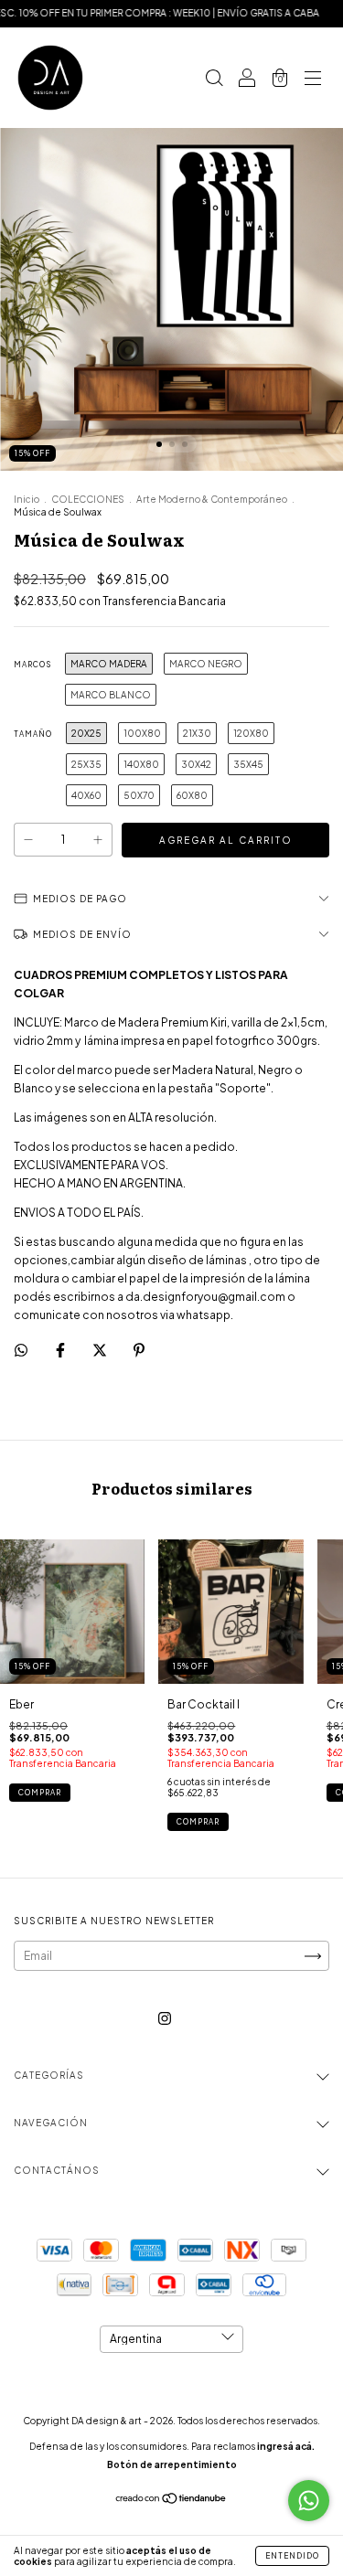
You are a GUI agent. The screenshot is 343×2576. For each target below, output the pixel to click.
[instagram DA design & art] (165, 2019)
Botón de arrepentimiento (172, 2464)
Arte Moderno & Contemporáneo (212, 499)
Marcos (32, 665)
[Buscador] (214, 80)
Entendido (292, 2556)
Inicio (27, 499)
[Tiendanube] (171, 2501)
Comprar (40, 1793)
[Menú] (313, 80)
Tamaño (33, 734)
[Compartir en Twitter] (101, 1350)
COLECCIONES (88, 499)
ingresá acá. (286, 2446)
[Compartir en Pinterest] (139, 1350)
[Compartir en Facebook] (61, 1350)
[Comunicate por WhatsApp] (309, 2501)
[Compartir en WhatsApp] (21, 1350)
